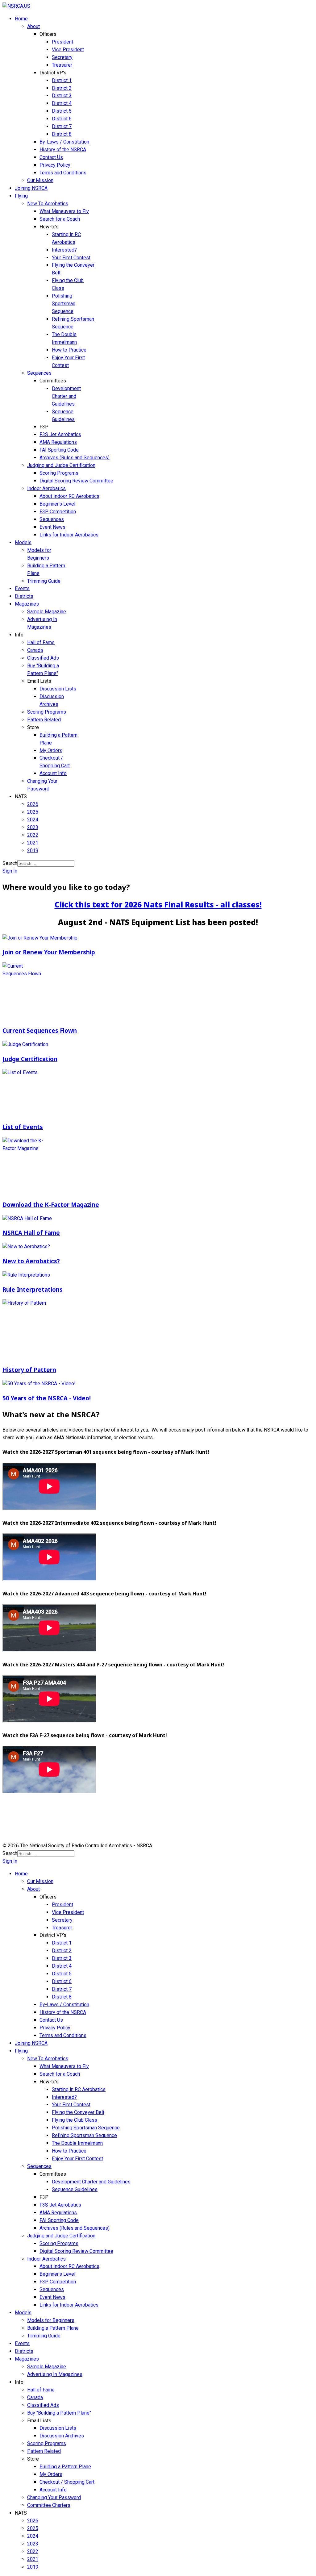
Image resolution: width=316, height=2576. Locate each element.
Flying (21, 196)
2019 (33, 850)
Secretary (62, 57)
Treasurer (62, 65)
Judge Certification (30, 1059)
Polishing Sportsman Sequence (64, 304)
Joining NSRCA (31, 188)
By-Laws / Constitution (64, 142)
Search (10, 863)
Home (21, 19)
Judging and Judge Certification (61, 465)
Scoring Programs (59, 473)
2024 (33, 820)
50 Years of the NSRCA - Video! (47, 1398)
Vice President (68, 50)
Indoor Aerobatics (46, 488)
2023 (33, 827)
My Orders (51, 750)
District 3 (62, 96)
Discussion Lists (58, 689)
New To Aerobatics (48, 204)
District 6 (62, 119)
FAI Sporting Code (59, 450)
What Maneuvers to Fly (64, 211)
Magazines (27, 604)
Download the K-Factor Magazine (51, 1205)
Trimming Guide (44, 581)
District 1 (62, 80)
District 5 (62, 111)
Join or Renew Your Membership (49, 952)
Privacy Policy (55, 165)
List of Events (23, 1127)
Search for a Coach (60, 219)
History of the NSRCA (63, 150)
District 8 (62, 134)
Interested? (64, 250)
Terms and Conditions (63, 173)
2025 (33, 812)
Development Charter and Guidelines (66, 396)
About (33, 26)
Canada (35, 650)
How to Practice (69, 350)
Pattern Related (44, 720)
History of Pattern (29, 1370)
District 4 (62, 103)
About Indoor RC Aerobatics (69, 496)
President (62, 42)
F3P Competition (58, 512)
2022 (33, 835)
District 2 (62, 88)
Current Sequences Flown (40, 1030)
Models (23, 542)
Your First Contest (71, 258)
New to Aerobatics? (31, 1261)
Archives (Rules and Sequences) (75, 458)
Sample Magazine (47, 612)
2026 (33, 804)
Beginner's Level (57, 504)
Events (22, 588)
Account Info (53, 773)
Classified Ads (43, 658)
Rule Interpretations (33, 1289)
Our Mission (40, 180)
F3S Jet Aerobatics (60, 434)
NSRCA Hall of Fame (31, 1233)
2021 (33, 843)
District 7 (62, 126)
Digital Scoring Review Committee (76, 481)
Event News (52, 527)
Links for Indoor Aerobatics (69, 535)
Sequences (39, 373)
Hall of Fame (41, 642)
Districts (24, 596)
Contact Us (51, 157)
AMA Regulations (58, 442)
